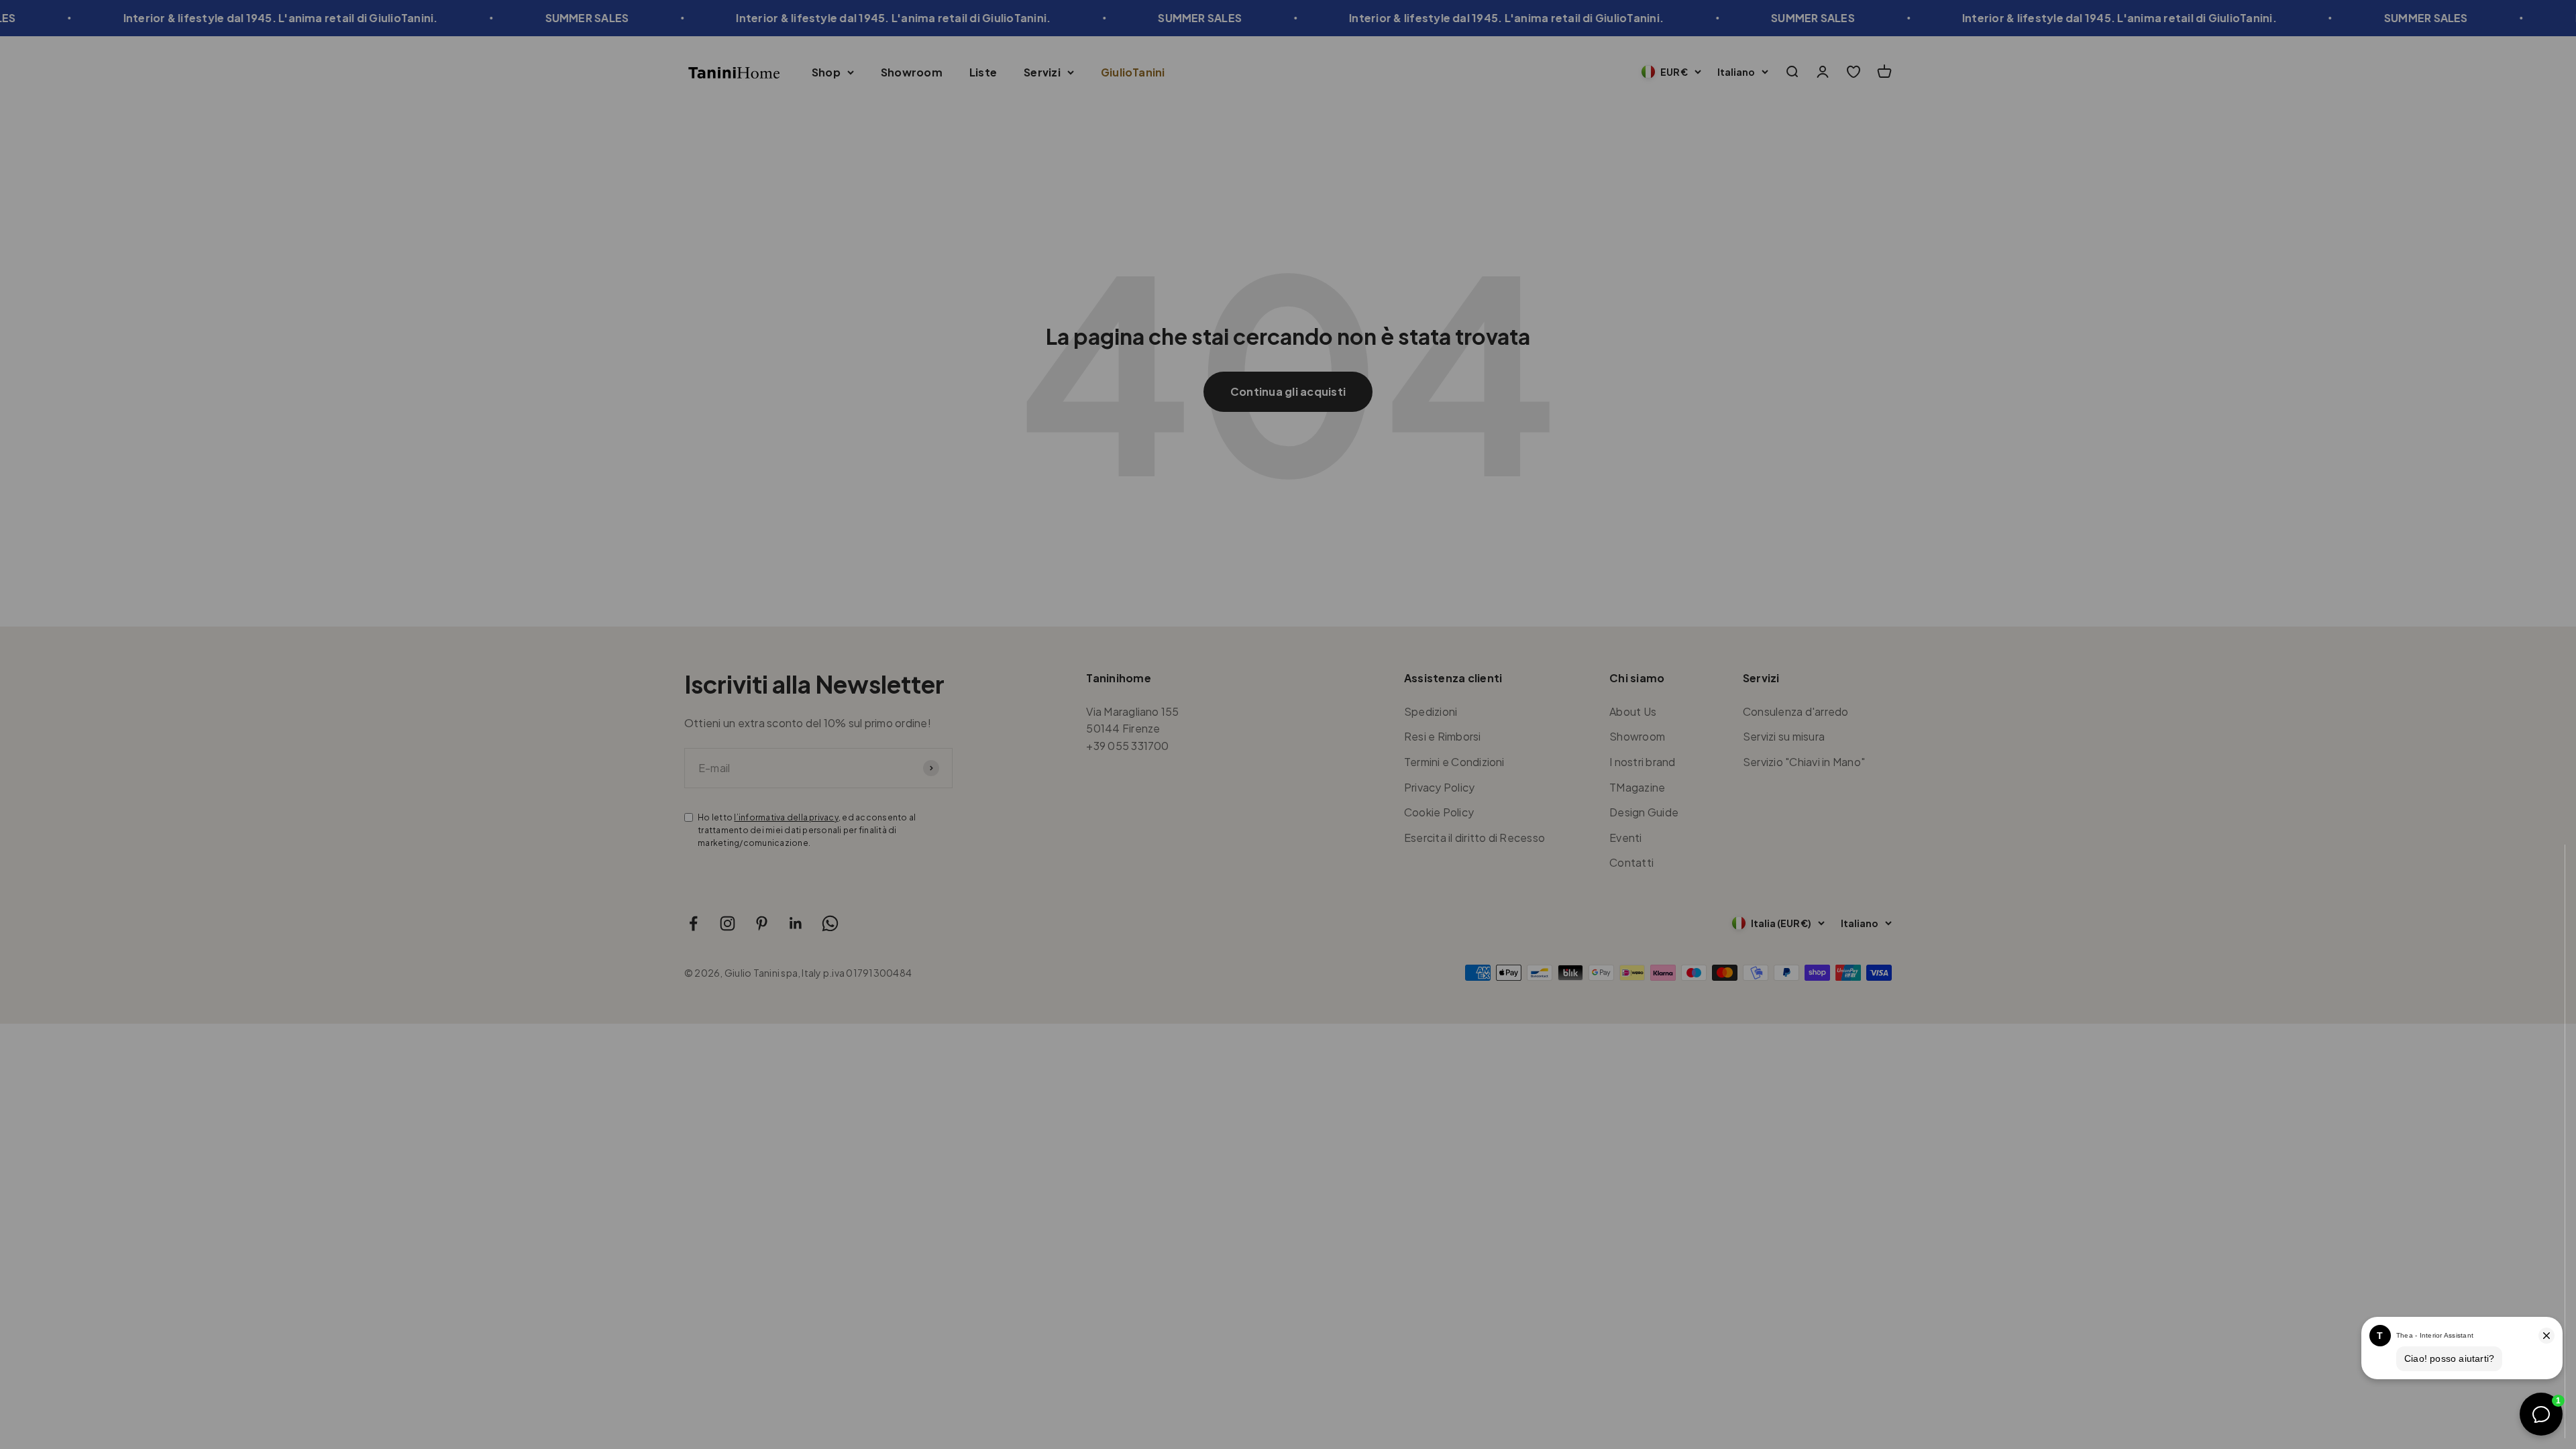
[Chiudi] (2537, 872)
